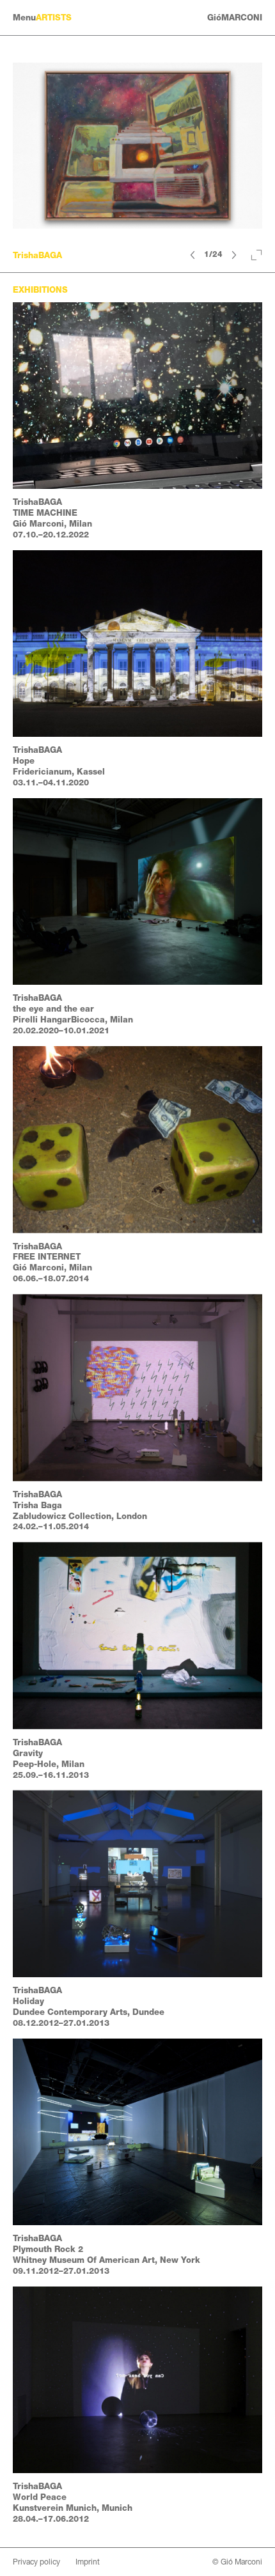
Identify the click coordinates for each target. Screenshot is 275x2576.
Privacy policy (36, 2562)
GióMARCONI (235, 18)
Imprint (88, 2562)
